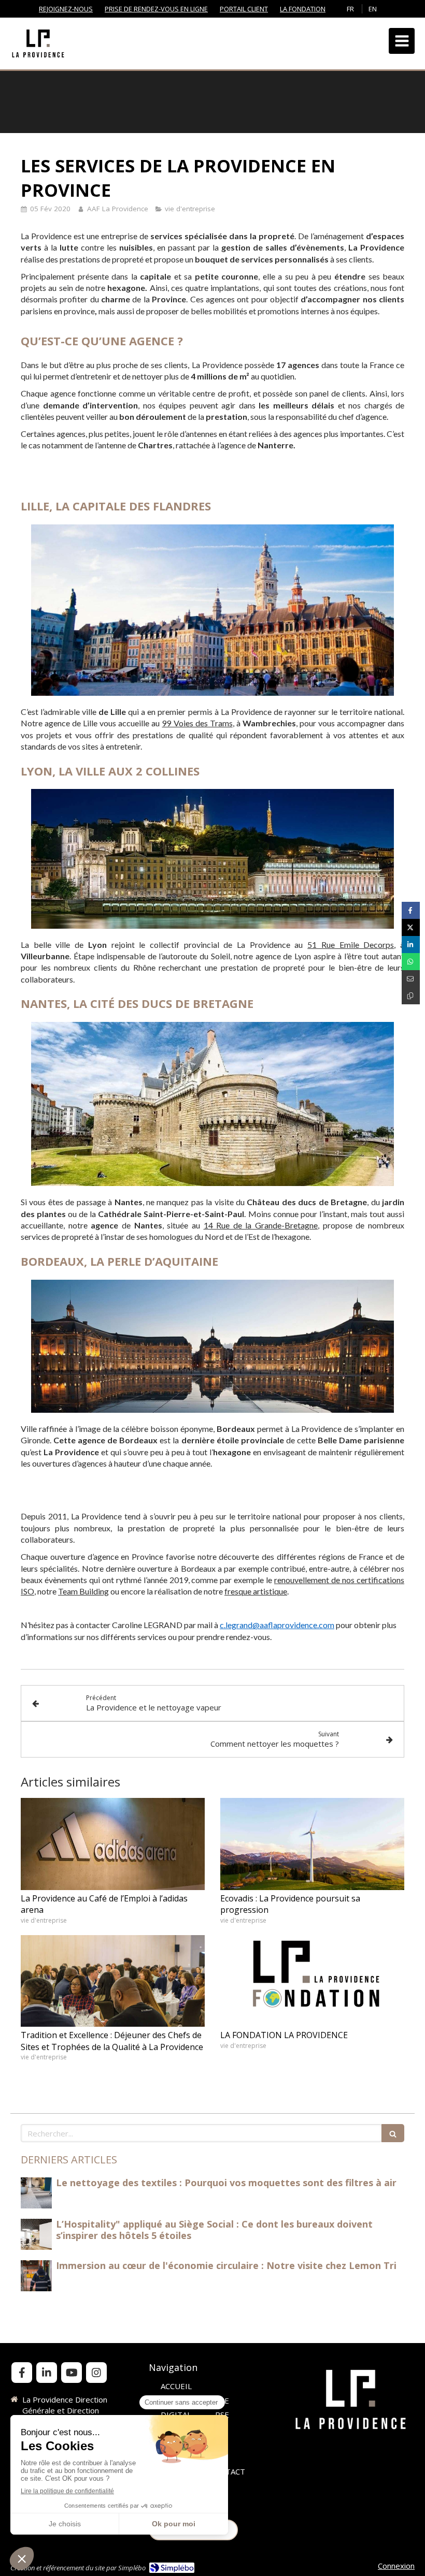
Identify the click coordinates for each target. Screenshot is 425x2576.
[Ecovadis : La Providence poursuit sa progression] (312, 1844)
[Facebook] (22, 2373)
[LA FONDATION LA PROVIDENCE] (312, 1981)
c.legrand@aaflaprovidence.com (277, 1625)
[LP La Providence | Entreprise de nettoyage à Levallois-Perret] (38, 43)
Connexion (396, 2566)
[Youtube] (72, 2373)
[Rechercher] (393, 2133)
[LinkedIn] (47, 2373)
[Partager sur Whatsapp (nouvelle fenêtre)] (411, 962)
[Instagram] (96, 2373)
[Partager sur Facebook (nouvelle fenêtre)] (411, 910)
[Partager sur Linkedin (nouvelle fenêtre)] (411, 945)
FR (350, 9)
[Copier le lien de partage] (411, 996)
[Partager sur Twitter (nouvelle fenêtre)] (411, 927)
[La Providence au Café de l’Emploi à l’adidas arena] (113, 1844)
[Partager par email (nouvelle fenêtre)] (411, 979)
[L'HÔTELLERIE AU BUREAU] (36, 2193)
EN (373, 9)
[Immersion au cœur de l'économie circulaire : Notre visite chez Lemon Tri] (36, 2276)
